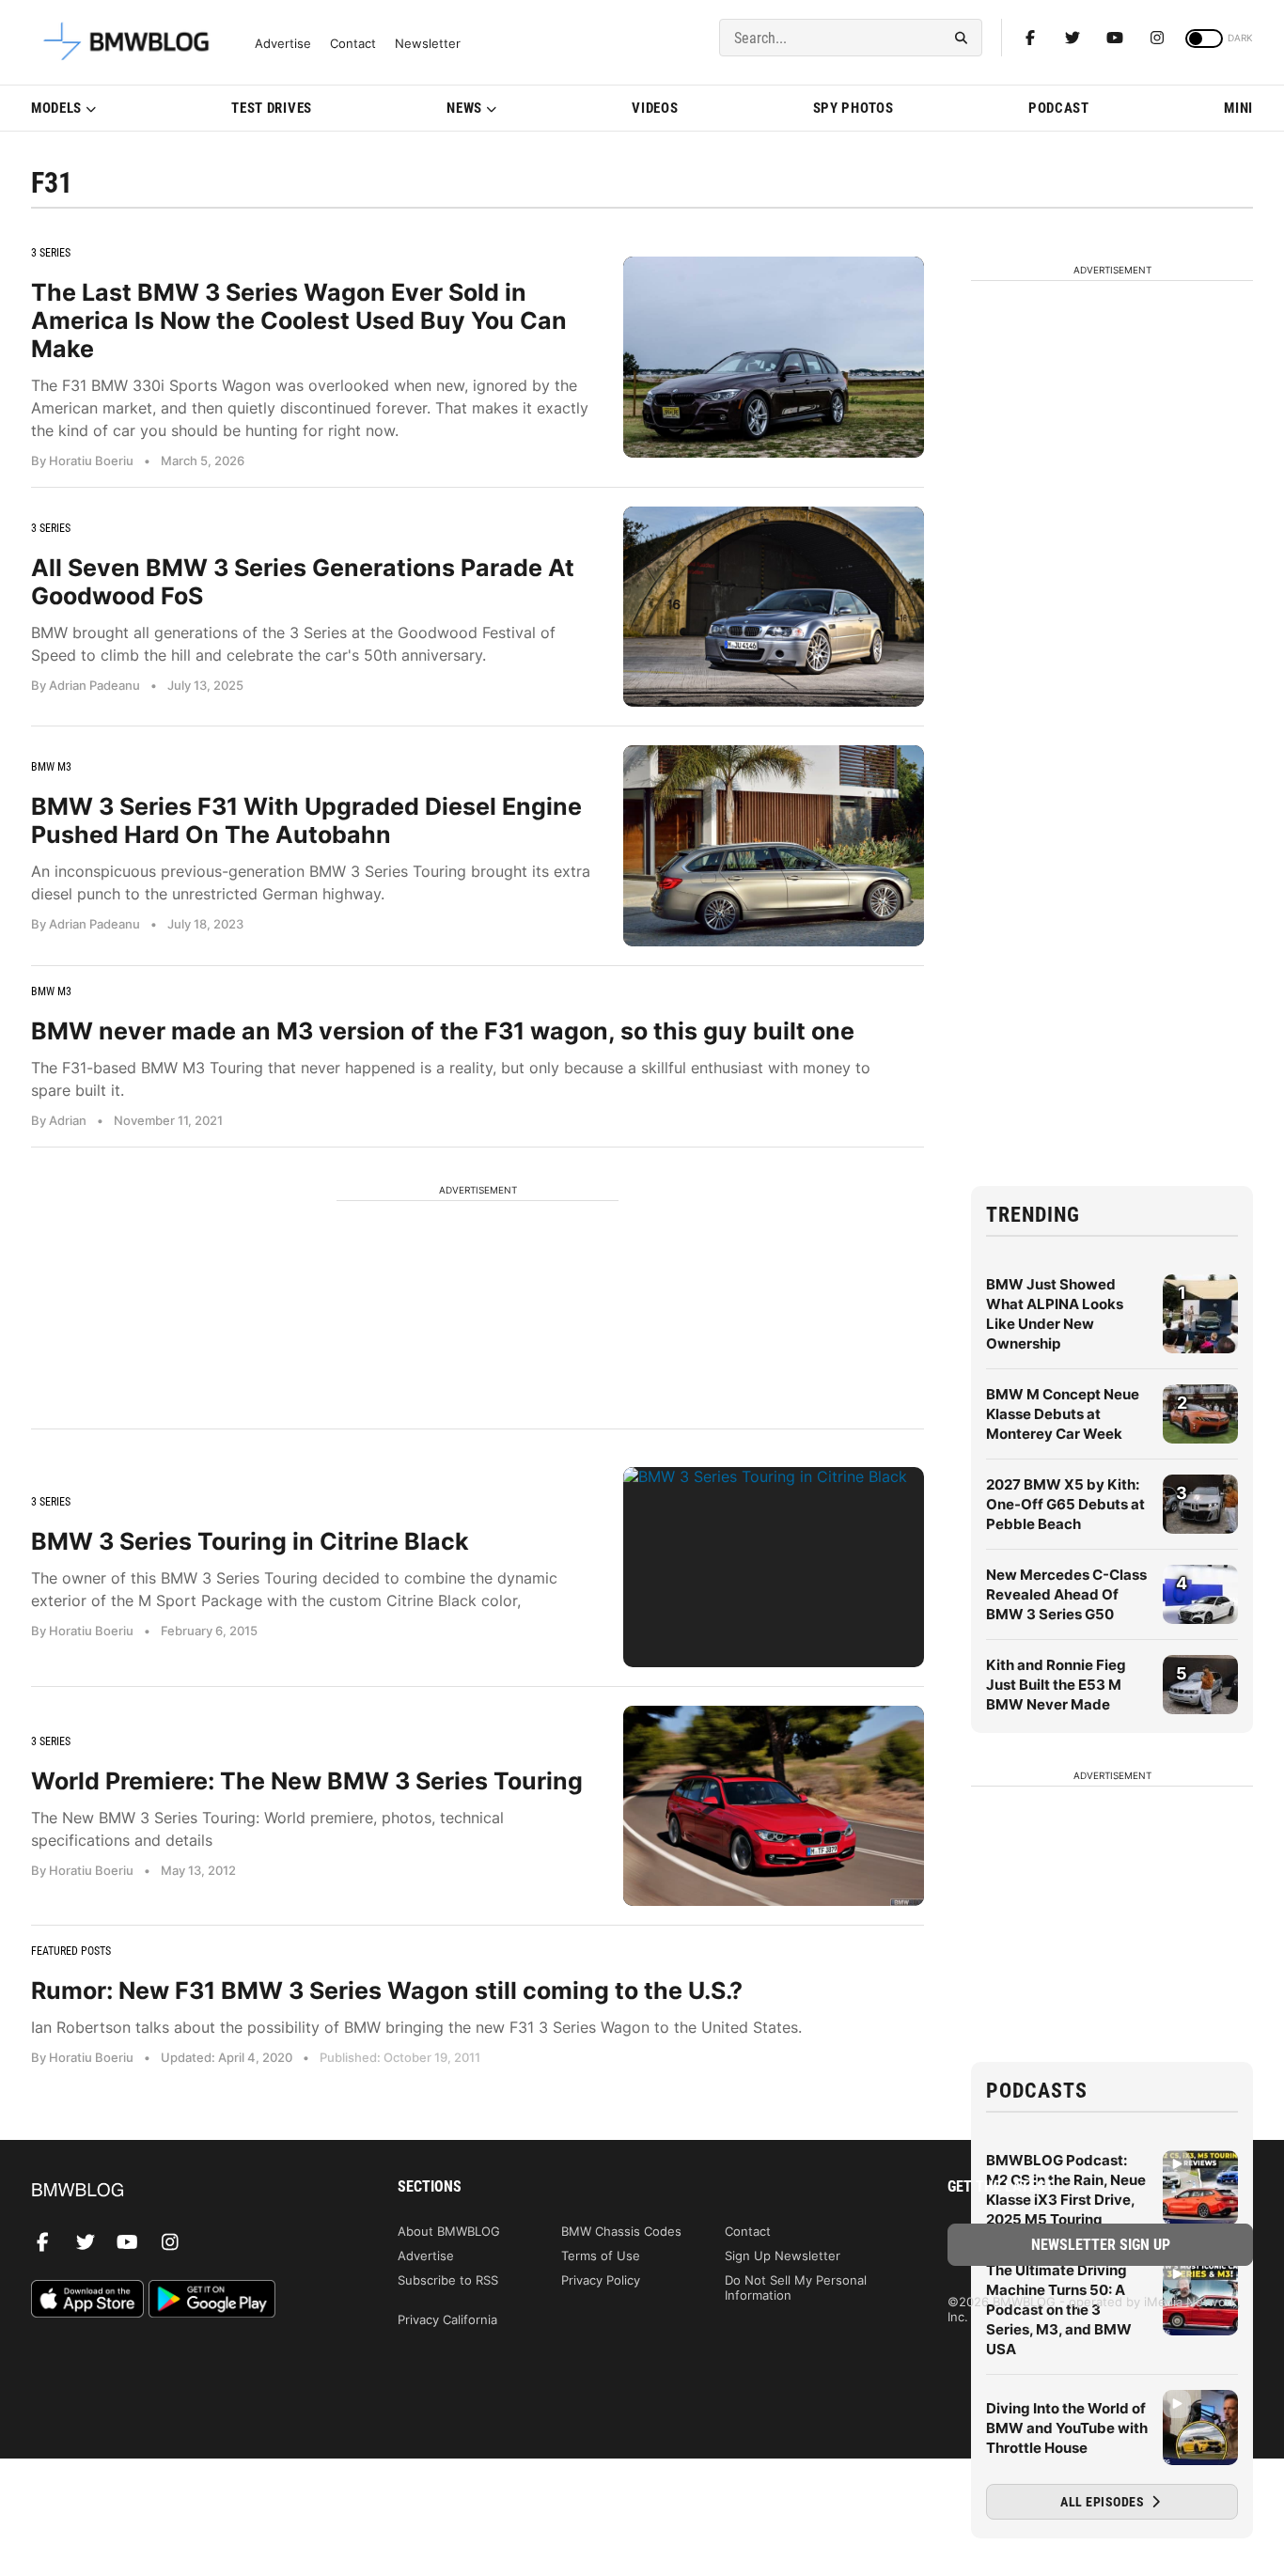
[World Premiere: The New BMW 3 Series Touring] (774, 1806)
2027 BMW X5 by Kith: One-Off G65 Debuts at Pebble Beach (1065, 1504)
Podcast (1059, 108)
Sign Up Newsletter (783, 2256)
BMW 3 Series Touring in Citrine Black (250, 1541)
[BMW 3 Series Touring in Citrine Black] (774, 1567)
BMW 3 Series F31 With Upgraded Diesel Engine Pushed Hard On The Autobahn (306, 820)
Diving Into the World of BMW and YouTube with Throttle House (1067, 2428)
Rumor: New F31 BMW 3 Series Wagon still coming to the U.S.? (387, 1991)
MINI (1238, 108)
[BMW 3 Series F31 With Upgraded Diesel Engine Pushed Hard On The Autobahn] (774, 845)
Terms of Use (601, 2256)
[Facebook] (1030, 38)
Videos (655, 108)
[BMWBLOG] (184, 2191)
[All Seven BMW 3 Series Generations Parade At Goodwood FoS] (774, 607)
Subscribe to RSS (448, 2280)
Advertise (283, 44)
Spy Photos (853, 108)
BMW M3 (51, 767)
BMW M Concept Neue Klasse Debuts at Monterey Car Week (1063, 1414)
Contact (353, 44)
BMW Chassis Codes (621, 2231)
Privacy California (447, 2319)
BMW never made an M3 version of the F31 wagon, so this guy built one (443, 1031)
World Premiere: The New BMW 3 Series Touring (307, 1781)
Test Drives (272, 108)
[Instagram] (1157, 38)
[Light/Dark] (1204, 39)
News (464, 108)
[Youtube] (1115, 38)
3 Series (51, 253)
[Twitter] (1073, 38)
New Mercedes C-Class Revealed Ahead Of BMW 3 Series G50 (1066, 1594)
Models (56, 108)
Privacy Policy (601, 2280)
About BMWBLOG (449, 2231)
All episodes (1104, 2502)
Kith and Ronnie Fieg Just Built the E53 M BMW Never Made (1056, 1685)
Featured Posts (71, 1951)
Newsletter (428, 44)
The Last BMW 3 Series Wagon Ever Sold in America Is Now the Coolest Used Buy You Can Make (299, 320)
